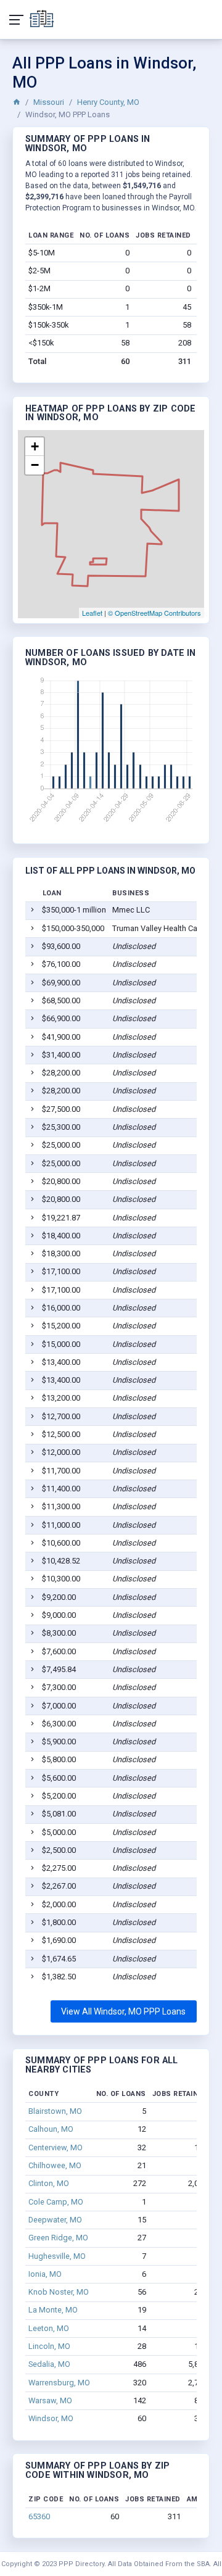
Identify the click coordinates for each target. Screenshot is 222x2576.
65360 (39, 2516)
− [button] (35, 465)
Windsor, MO (51, 2418)
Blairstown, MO (55, 2111)
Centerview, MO (55, 2147)
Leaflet (92, 613)
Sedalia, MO (49, 2364)
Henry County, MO (108, 102)
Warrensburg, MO (59, 2383)
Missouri (49, 102)
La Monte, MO (53, 2310)
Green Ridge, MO (58, 2238)
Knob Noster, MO (59, 2292)
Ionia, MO (45, 2274)
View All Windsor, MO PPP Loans (123, 2011)
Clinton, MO (49, 2183)
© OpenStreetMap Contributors (154, 613)
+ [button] (35, 446)
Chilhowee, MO (55, 2165)
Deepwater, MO (55, 2220)
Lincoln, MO (49, 2346)
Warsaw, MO (50, 2400)
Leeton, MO (49, 2328)
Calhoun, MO (51, 2129)
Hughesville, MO (57, 2256)
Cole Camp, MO (56, 2202)
